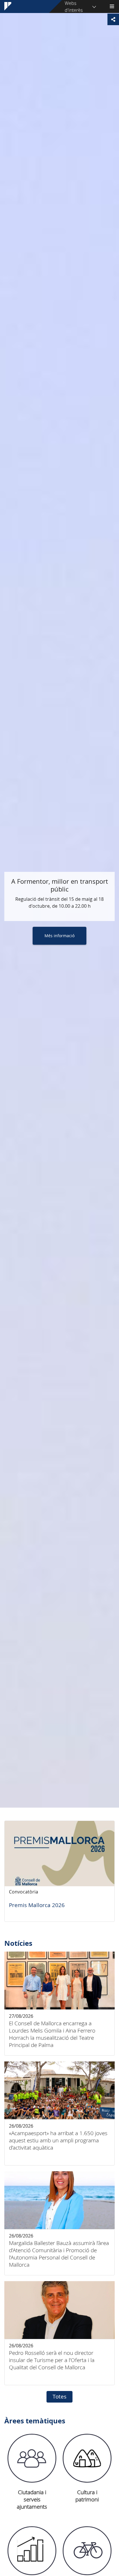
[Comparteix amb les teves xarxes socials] (113, 19)
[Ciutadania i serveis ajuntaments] (32, 2458)
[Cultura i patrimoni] (87, 2458)
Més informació (59, 936)
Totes (59, 2396)
